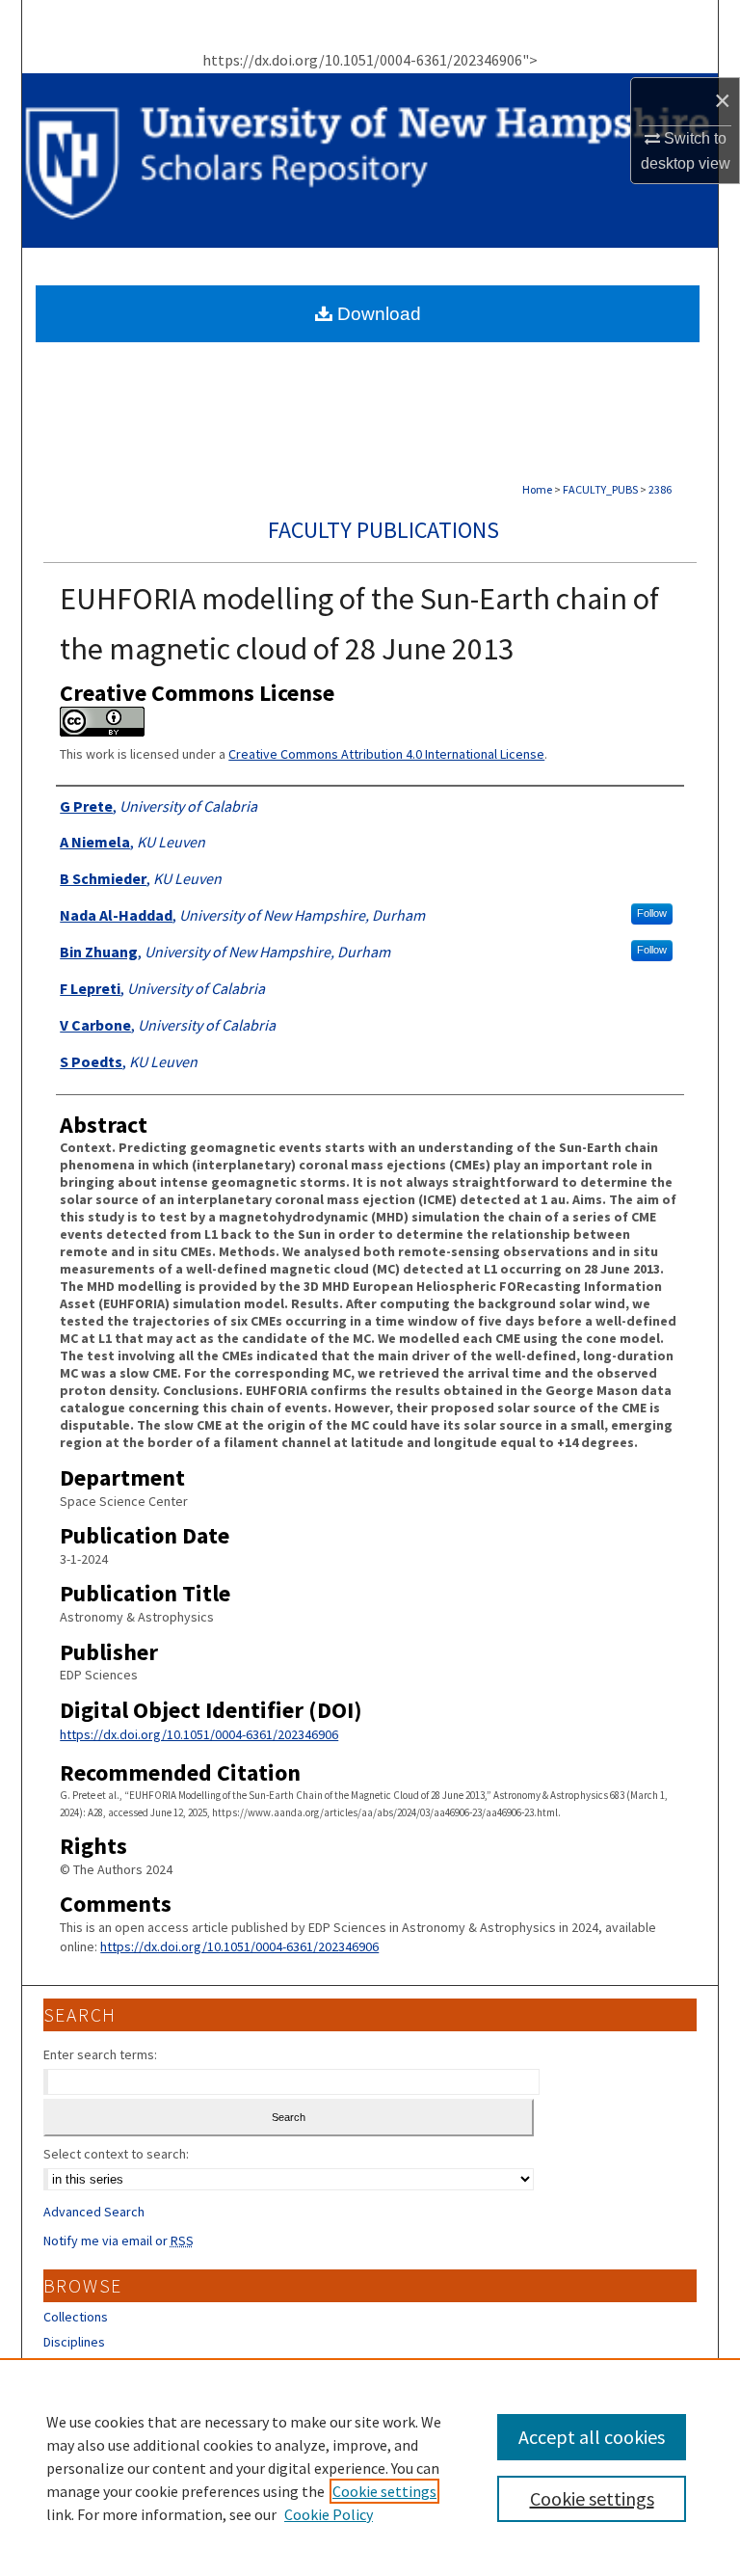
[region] (370, 2467)
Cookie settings (384, 2491)
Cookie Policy (329, 2514)
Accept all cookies (592, 2437)
